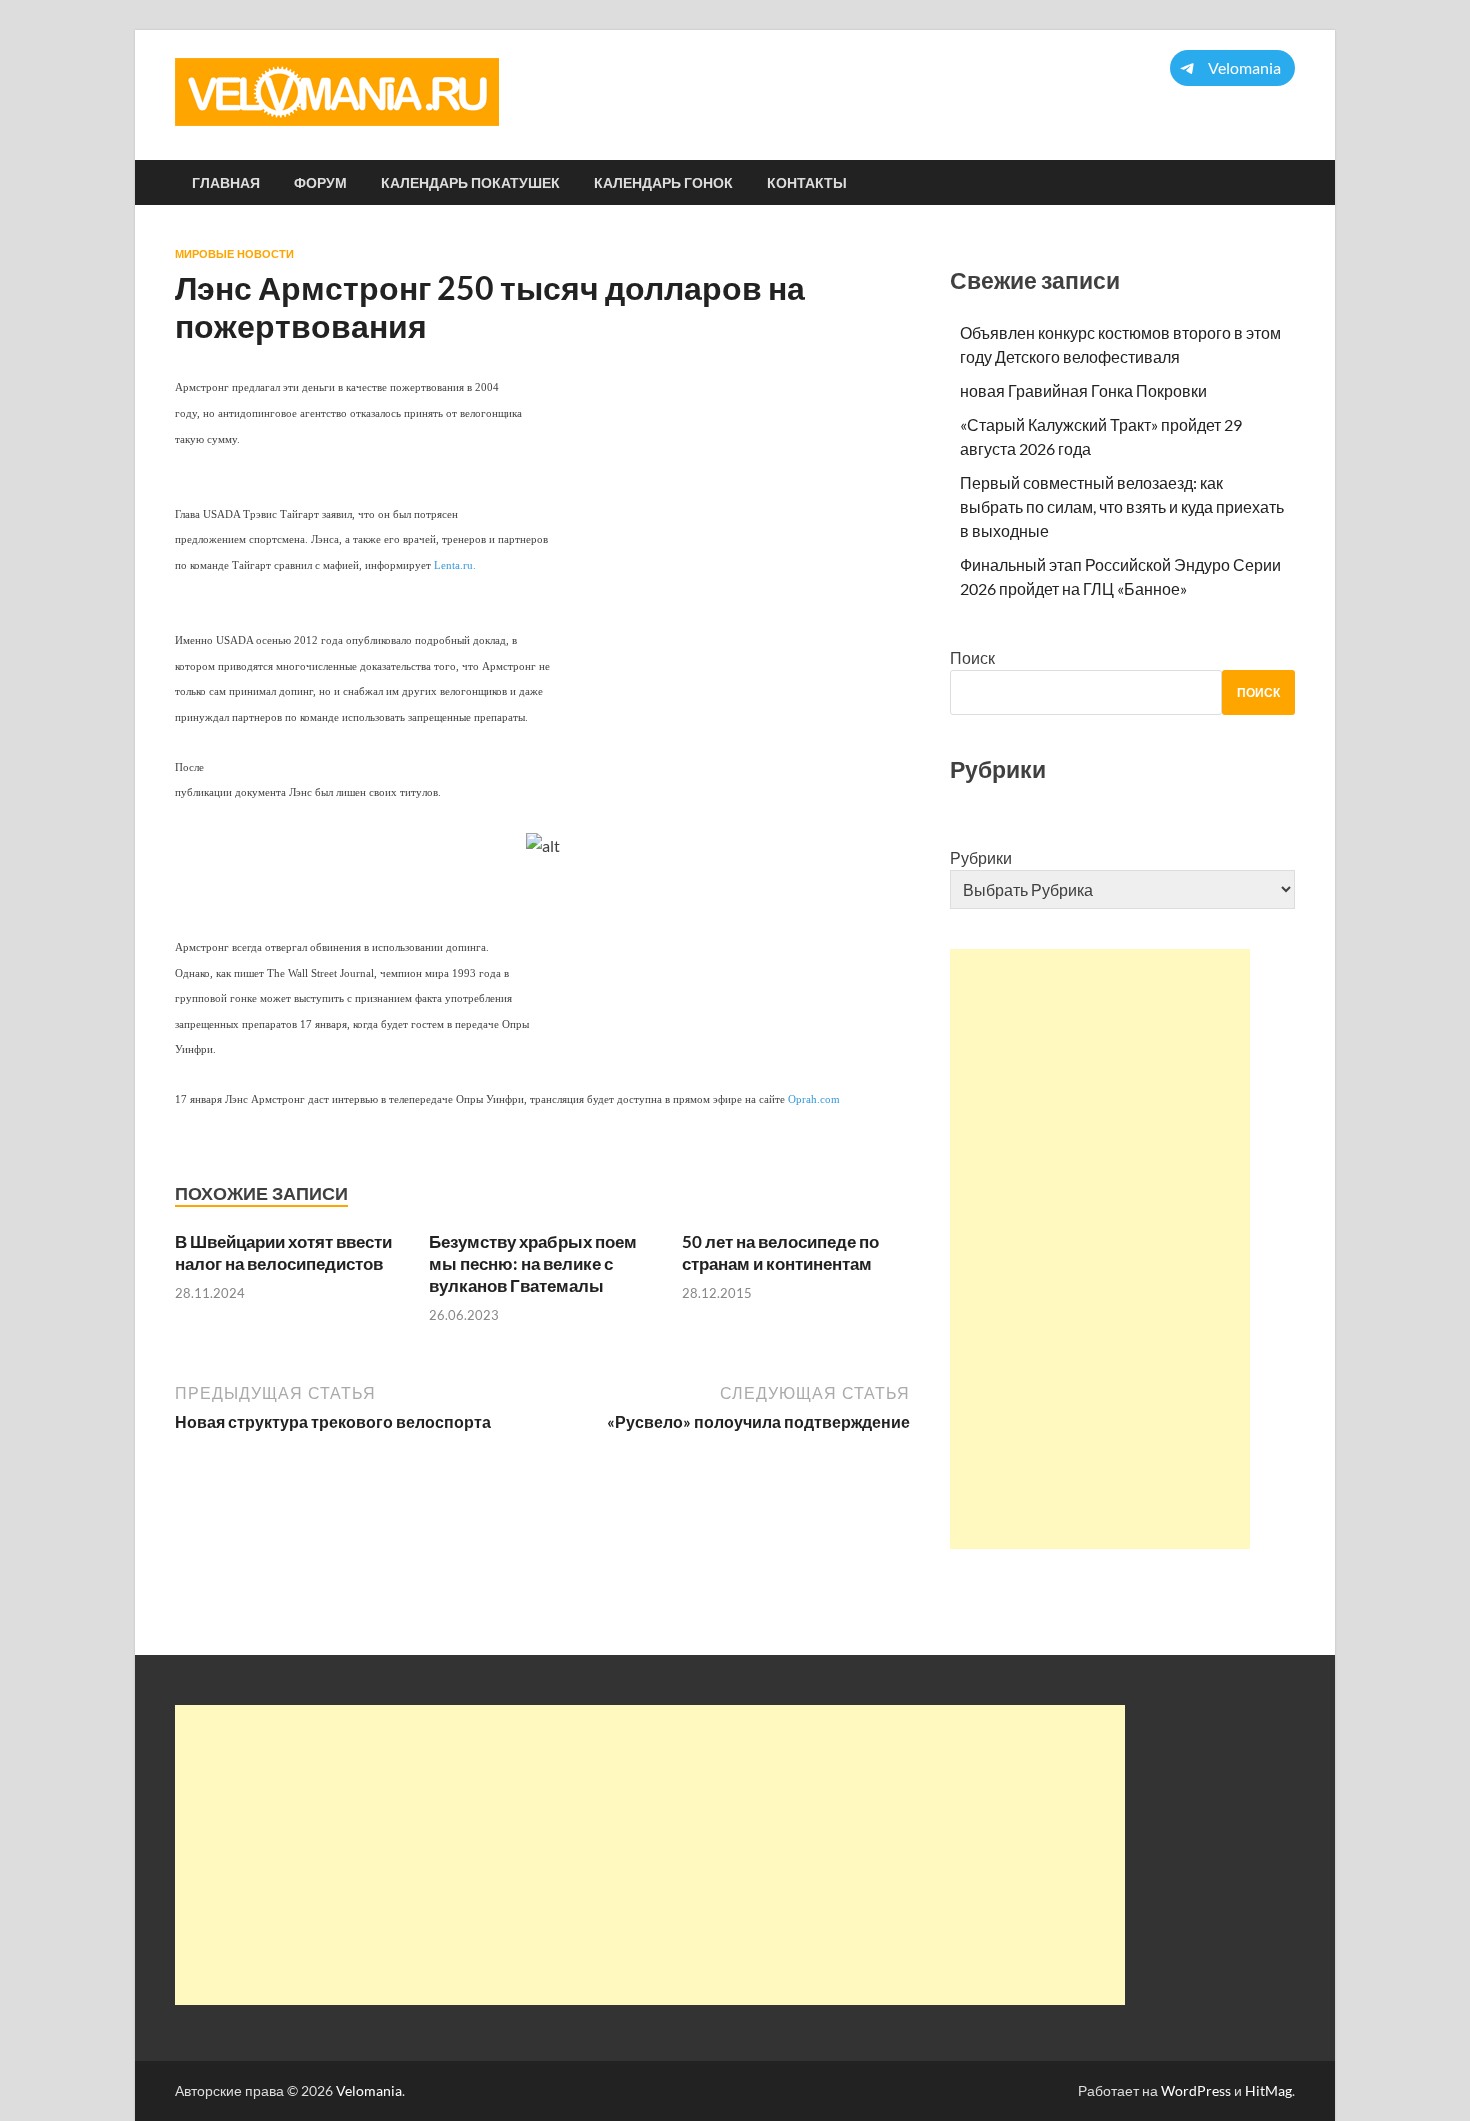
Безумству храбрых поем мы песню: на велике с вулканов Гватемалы (533, 1263)
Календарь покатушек (470, 183)
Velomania (369, 2090)
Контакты (807, 183)
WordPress (1196, 2090)
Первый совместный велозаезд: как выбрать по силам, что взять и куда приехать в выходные (1122, 506)
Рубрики (981, 857)
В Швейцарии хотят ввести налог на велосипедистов (283, 1252)
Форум (320, 183)
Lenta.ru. (455, 565)
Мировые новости (234, 254)
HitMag (1268, 2090)
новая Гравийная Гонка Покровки (1083, 390)
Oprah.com (814, 1099)
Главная (226, 183)
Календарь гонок (663, 183)
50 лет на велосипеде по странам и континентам (780, 1252)
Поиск (972, 657)
